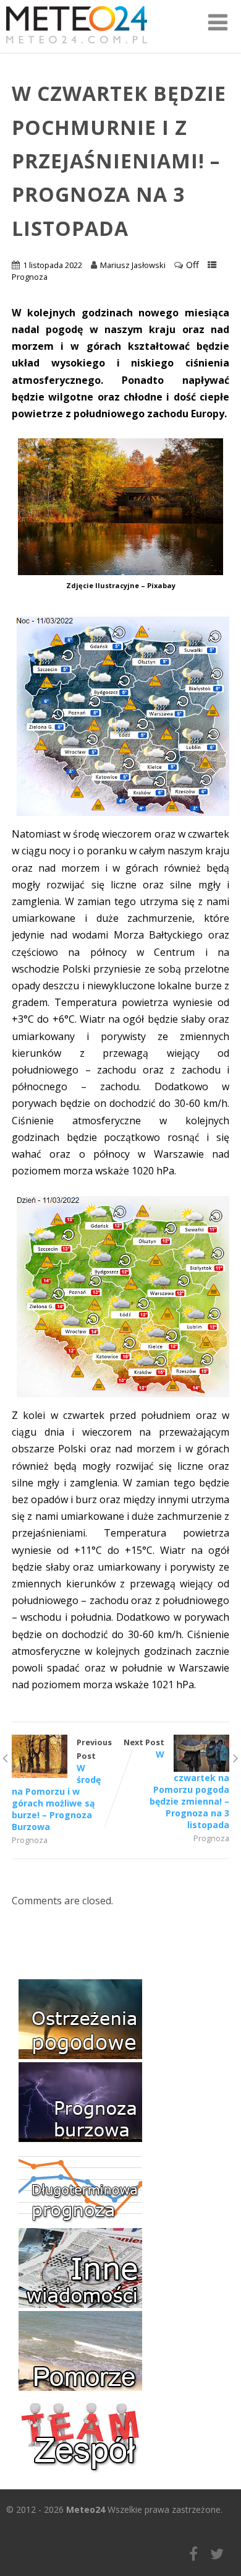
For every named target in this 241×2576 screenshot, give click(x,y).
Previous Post (62, 1785)
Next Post (176, 1784)
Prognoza (30, 277)
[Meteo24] (77, 46)
